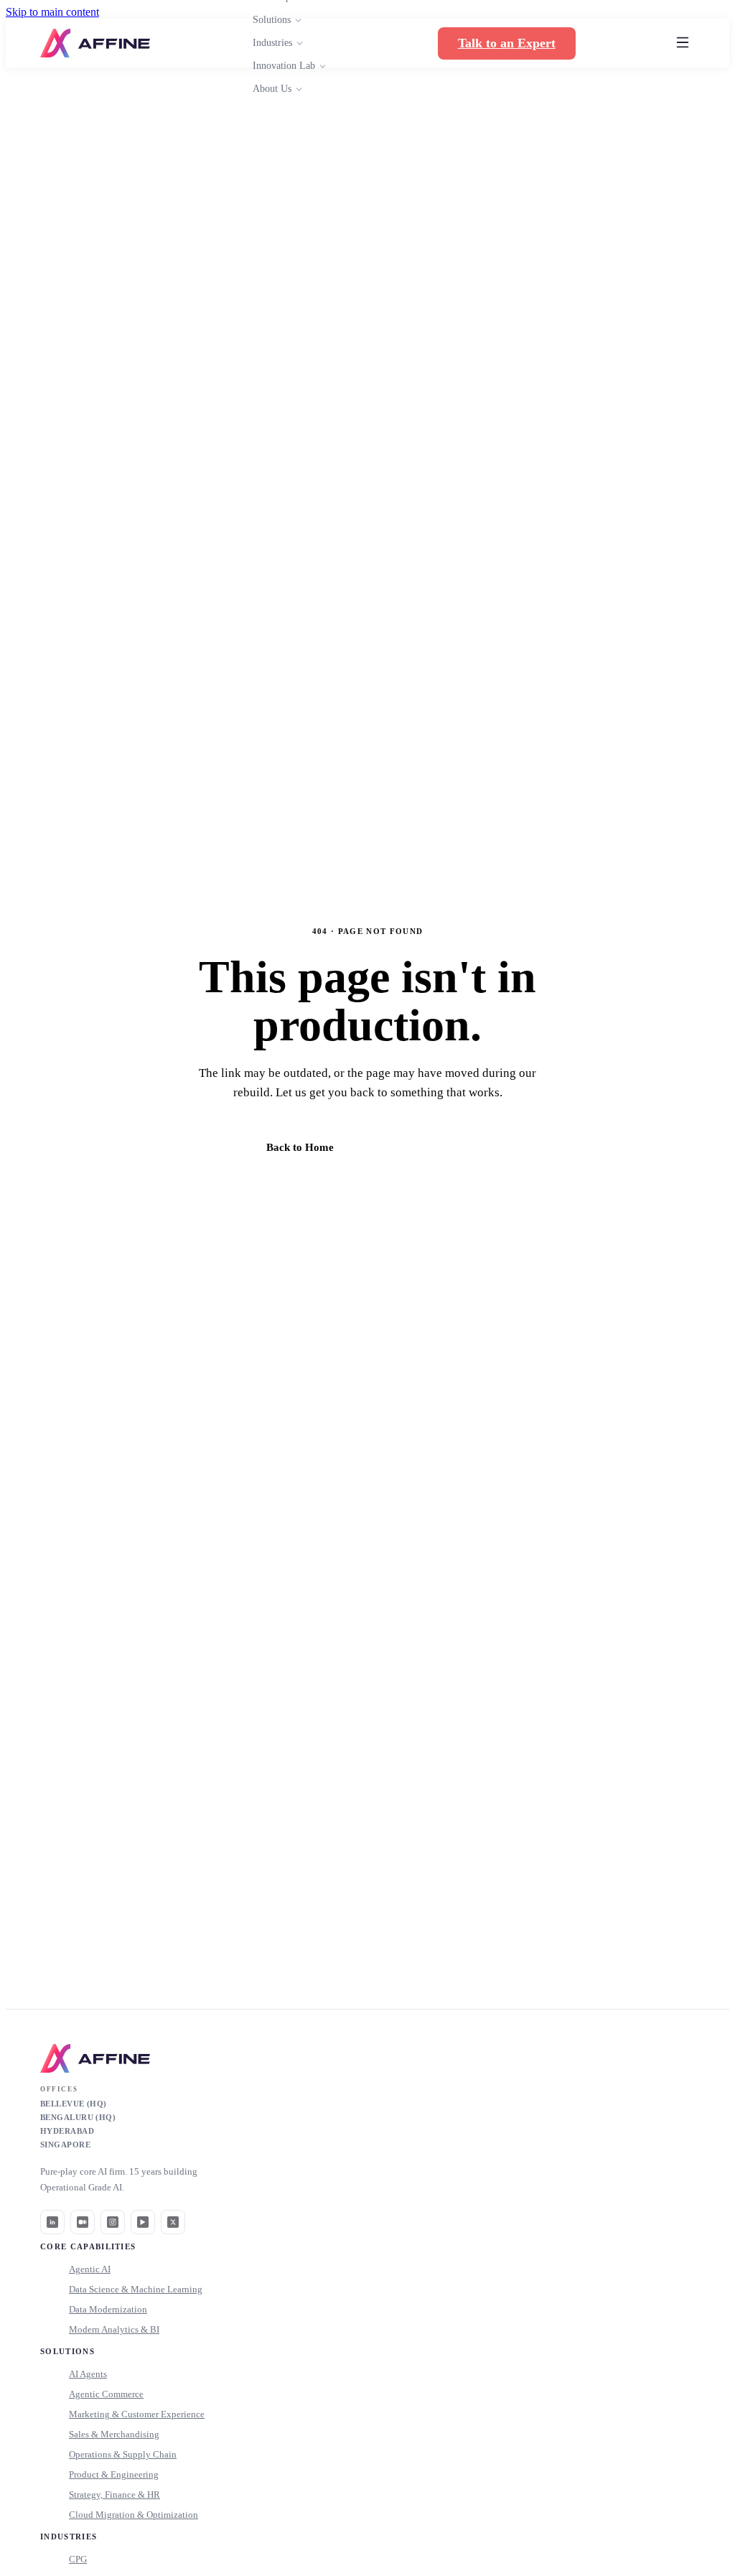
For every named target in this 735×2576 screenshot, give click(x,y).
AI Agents (88, 2374)
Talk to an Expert (507, 43)
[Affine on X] (173, 2222)
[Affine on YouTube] (143, 2222)
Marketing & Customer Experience (137, 2414)
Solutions (272, 20)
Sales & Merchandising (114, 2434)
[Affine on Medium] (83, 2222)
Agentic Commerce (106, 2394)
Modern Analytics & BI (114, 2329)
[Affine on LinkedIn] (52, 2222)
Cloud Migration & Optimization (134, 2515)
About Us (272, 89)
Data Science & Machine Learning (136, 2289)
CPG (78, 2559)
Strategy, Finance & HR (114, 2495)
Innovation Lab (284, 66)
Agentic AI (90, 2269)
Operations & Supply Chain (123, 2454)
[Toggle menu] (683, 43)
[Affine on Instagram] (113, 2222)
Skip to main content (52, 12)
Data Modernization (108, 2309)
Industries (272, 43)
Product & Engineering (114, 2474)
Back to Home (300, 1147)
